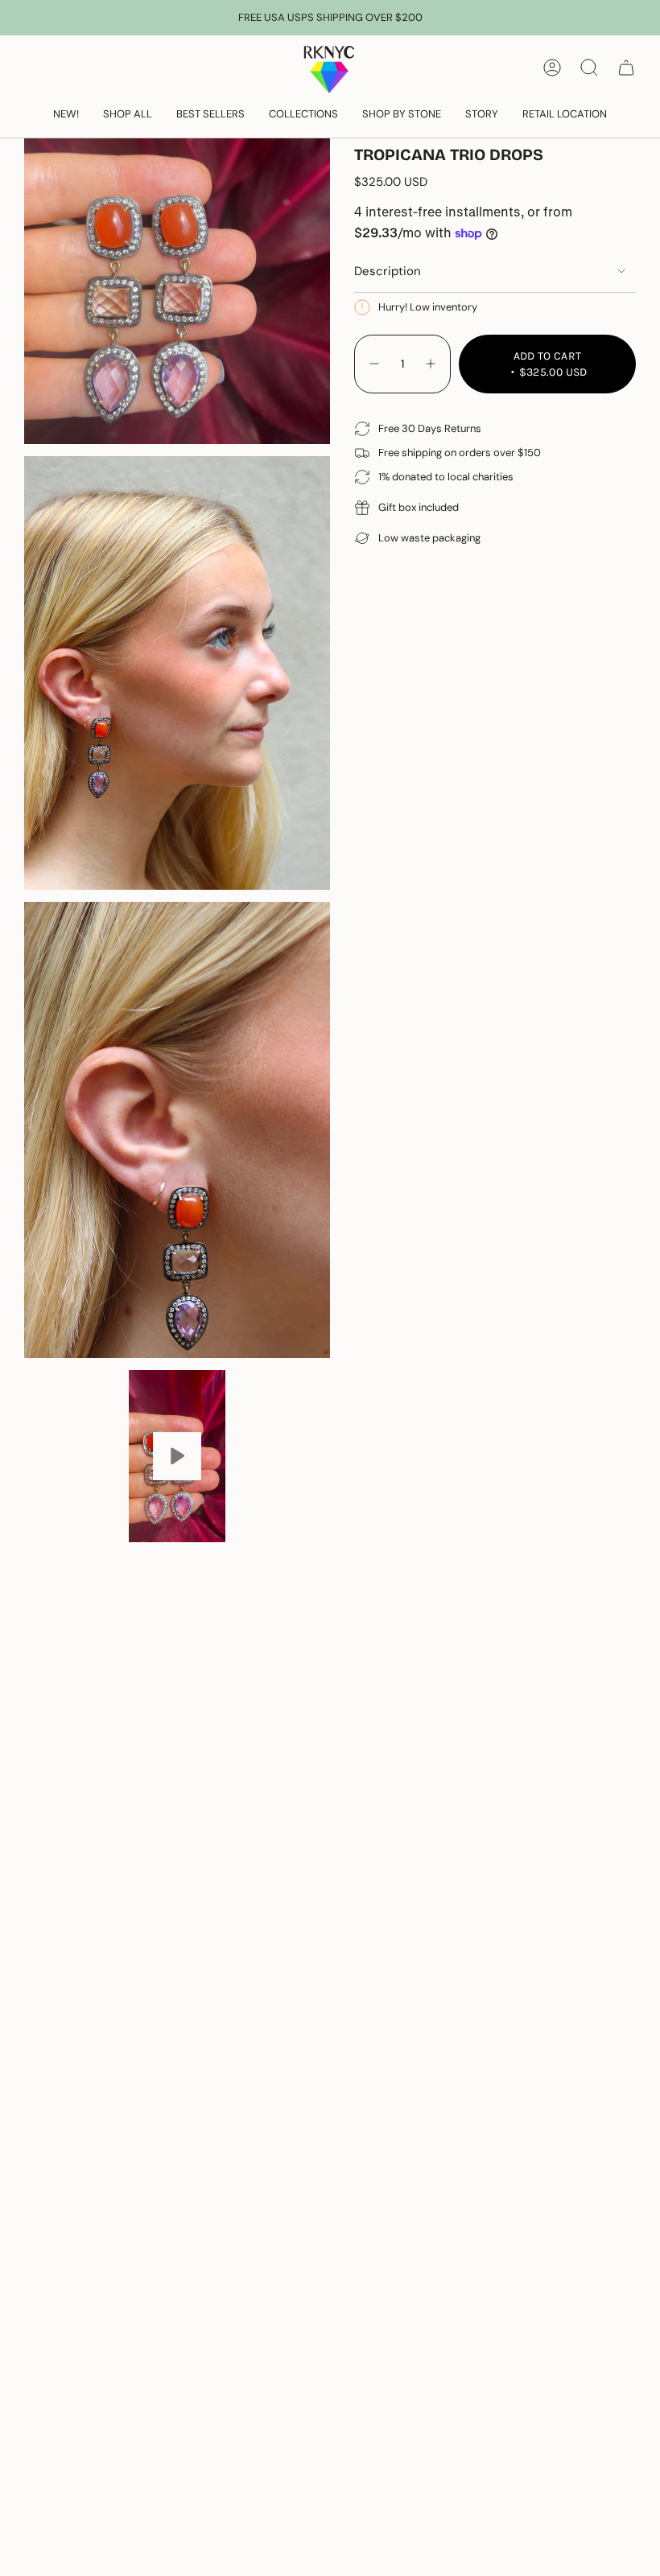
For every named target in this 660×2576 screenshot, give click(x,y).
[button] (128, 115)
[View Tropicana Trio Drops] (177, 1456)
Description (388, 271)
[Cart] (626, 68)
